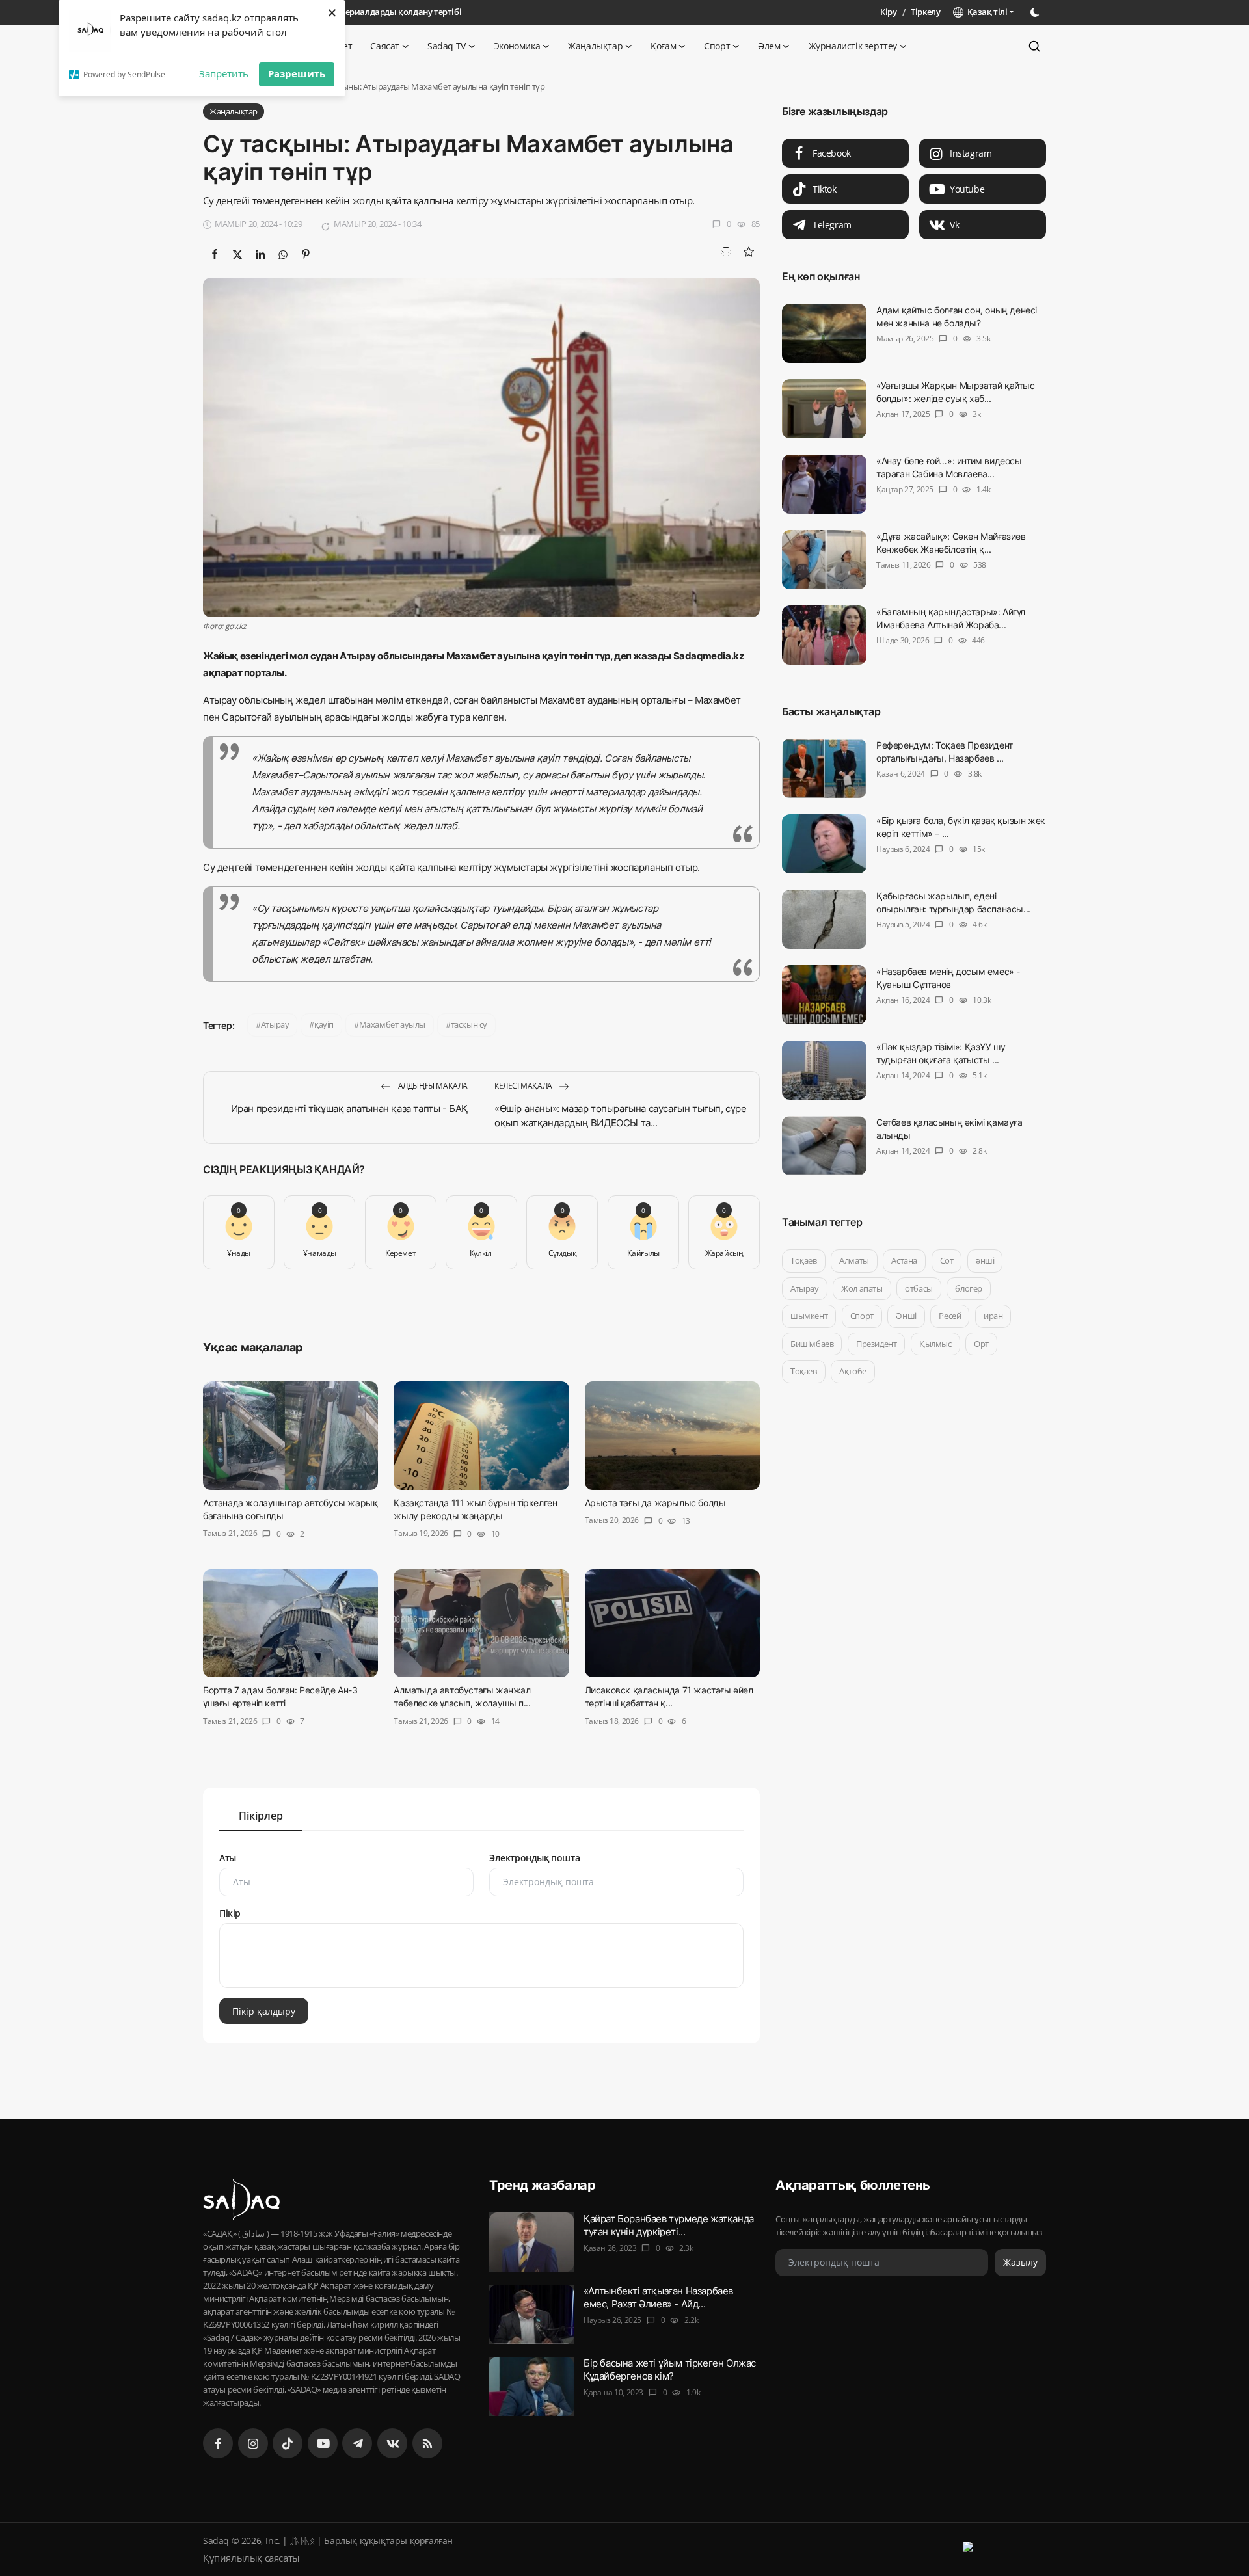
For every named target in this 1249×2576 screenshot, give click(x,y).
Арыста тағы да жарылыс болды (655, 1503)
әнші (985, 1260)
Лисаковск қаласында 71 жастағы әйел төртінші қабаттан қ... (669, 1696)
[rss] (427, 2443)
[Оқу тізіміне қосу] (748, 252)
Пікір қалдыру (264, 2011)
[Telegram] (357, 2443)
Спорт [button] (717, 46)
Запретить (224, 73)
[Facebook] (218, 2443)
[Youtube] (323, 2443)
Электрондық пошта (534, 1858)
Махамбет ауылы (392, 1024)
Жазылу (1020, 2262)
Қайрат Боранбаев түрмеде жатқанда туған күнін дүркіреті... (669, 2225)
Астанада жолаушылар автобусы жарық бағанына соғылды (290, 1509)
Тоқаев (804, 1260)
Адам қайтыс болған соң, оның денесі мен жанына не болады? (957, 316)
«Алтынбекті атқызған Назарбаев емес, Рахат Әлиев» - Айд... (658, 2297)
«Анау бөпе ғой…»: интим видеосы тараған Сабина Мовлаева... (949, 467)
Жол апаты (862, 1288)
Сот (947, 1260)
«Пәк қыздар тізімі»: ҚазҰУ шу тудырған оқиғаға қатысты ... (941, 1053)
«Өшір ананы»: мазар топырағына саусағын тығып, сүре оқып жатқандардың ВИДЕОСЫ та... (621, 1116)
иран (993, 1316)
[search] (1034, 46)
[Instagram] (253, 2443)
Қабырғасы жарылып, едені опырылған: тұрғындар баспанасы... (953, 902)
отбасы (919, 1288)
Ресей (950, 1316)
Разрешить (297, 73)
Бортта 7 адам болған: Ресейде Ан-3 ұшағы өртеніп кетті (280, 1696)
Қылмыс (935, 1344)
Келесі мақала (524, 1086)
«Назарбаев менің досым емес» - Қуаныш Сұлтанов (948, 978)
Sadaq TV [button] (447, 46)
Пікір (230, 1913)
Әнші (906, 1316)
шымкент (809, 1316)
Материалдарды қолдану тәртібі (395, 12)
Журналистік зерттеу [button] (853, 46)
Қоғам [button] (663, 46)
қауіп (324, 1024)
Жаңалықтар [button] (595, 46)
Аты (228, 1858)
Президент (876, 1344)
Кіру (888, 12)
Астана (904, 1260)
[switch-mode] (1036, 12)
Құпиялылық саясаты (251, 2558)
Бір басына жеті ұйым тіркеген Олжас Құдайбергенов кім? (670, 2370)
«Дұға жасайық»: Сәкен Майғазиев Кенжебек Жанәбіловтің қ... (951, 543)
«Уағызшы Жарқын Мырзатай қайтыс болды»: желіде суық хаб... (956, 392)
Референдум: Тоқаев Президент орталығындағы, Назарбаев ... (945, 751)
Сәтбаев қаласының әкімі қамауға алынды (949, 1129)
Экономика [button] (517, 46)
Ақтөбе (853, 1371)
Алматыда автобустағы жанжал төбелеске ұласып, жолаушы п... (462, 1696)
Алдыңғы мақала (432, 1086)
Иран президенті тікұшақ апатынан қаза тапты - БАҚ (349, 1109)
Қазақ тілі (985, 12)
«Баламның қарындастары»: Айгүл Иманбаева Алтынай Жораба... (951, 618)
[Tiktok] (288, 2443)
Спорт (862, 1316)
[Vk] (392, 2443)
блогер (969, 1288)
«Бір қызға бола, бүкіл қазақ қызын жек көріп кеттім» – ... (961, 827)
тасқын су (469, 1024)
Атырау (275, 1024)
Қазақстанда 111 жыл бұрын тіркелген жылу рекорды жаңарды (475, 1509)
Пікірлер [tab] (261, 1816)
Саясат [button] (385, 46)
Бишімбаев (812, 1344)
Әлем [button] (769, 46)
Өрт (981, 1344)
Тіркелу (925, 12)
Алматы (854, 1260)
